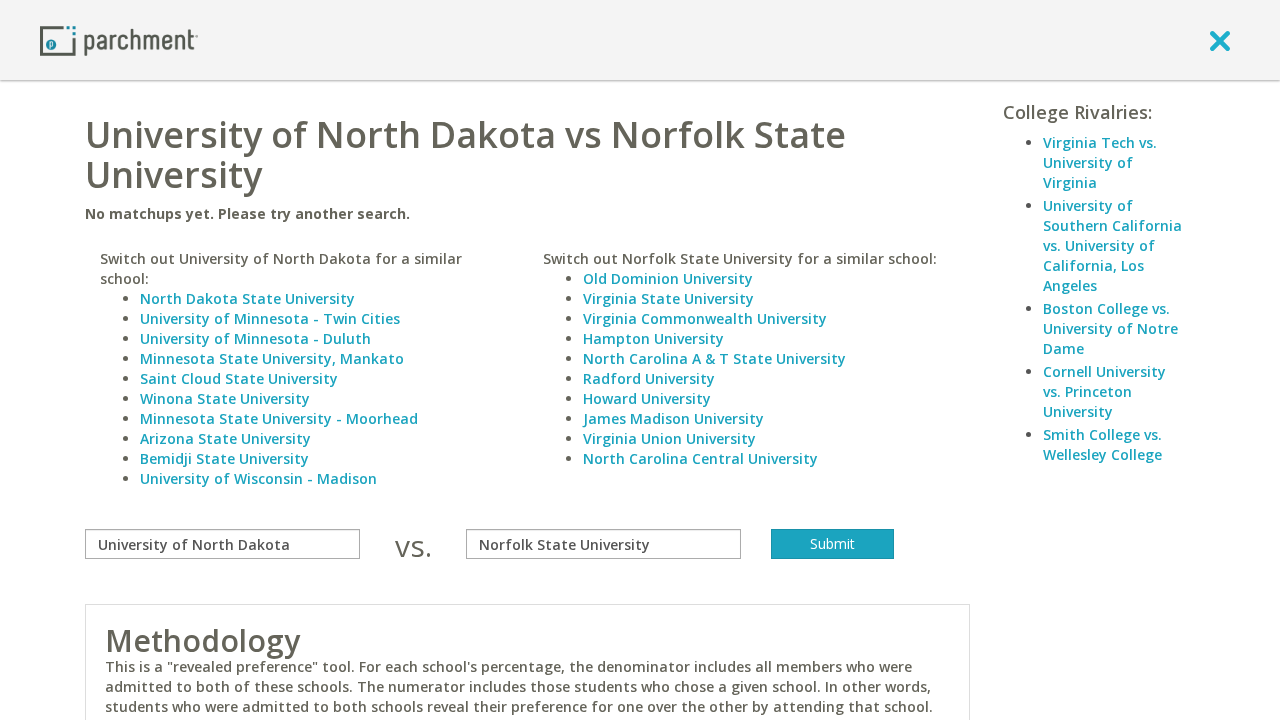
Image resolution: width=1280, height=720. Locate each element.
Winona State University (225, 398)
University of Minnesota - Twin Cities (270, 318)
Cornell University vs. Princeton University (1104, 391)
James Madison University (673, 418)
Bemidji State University (224, 458)
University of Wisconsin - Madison (258, 478)
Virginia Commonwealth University (705, 318)
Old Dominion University (668, 278)
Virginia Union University (669, 438)
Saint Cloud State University (239, 378)
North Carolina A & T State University (714, 358)
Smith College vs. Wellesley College (1102, 444)
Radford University (649, 378)
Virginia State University (668, 298)
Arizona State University (225, 438)
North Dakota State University (247, 298)
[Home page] (119, 39)
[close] (1220, 40)
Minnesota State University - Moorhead (279, 418)
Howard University (647, 398)
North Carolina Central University (700, 458)
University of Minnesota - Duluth (255, 338)
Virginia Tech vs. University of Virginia (1100, 162)
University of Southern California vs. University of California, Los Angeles (1112, 245)
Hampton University (653, 338)
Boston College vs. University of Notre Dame (1110, 328)
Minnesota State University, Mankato (272, 358)
